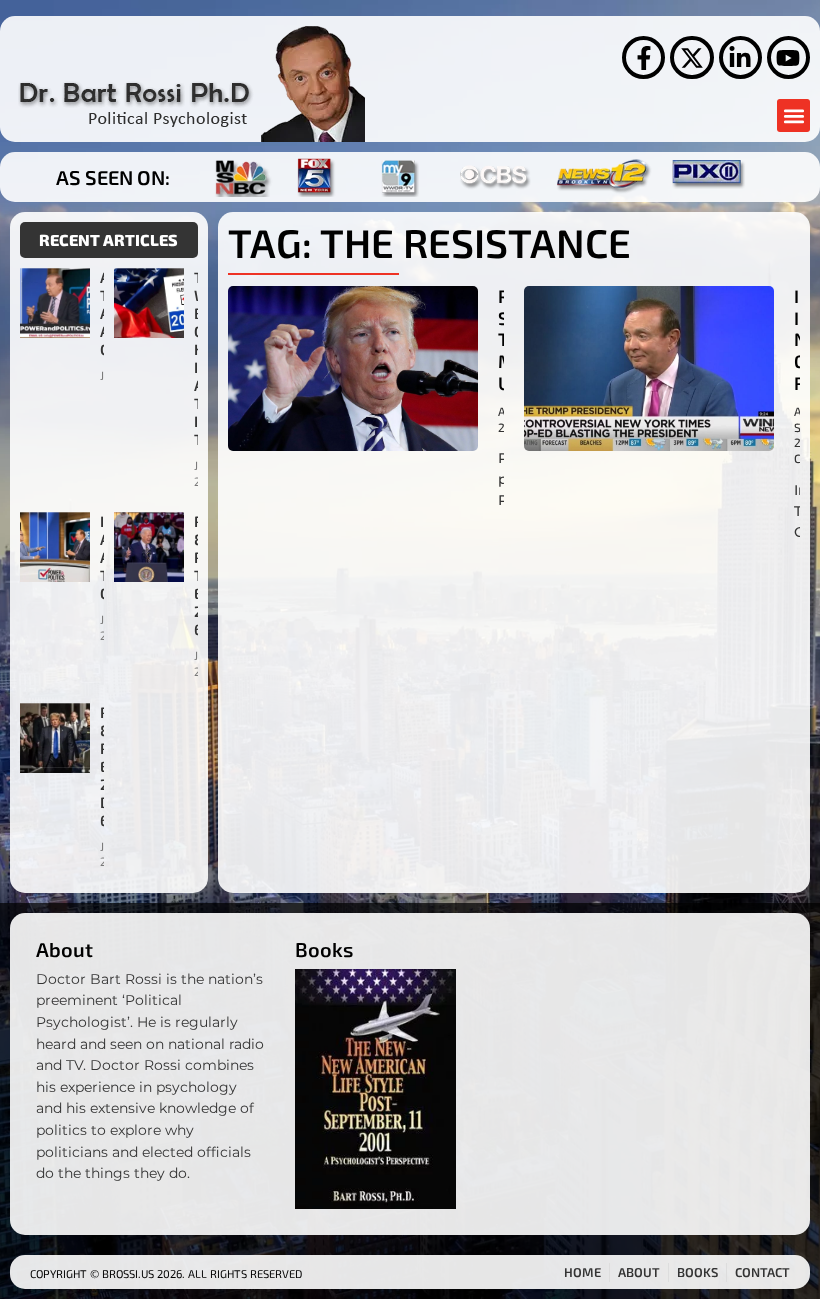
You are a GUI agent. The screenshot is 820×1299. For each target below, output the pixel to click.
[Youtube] (788, 57)
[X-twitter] (691, 57)
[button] (793, 115)
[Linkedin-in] (740, 57)
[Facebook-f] (643, 57)
